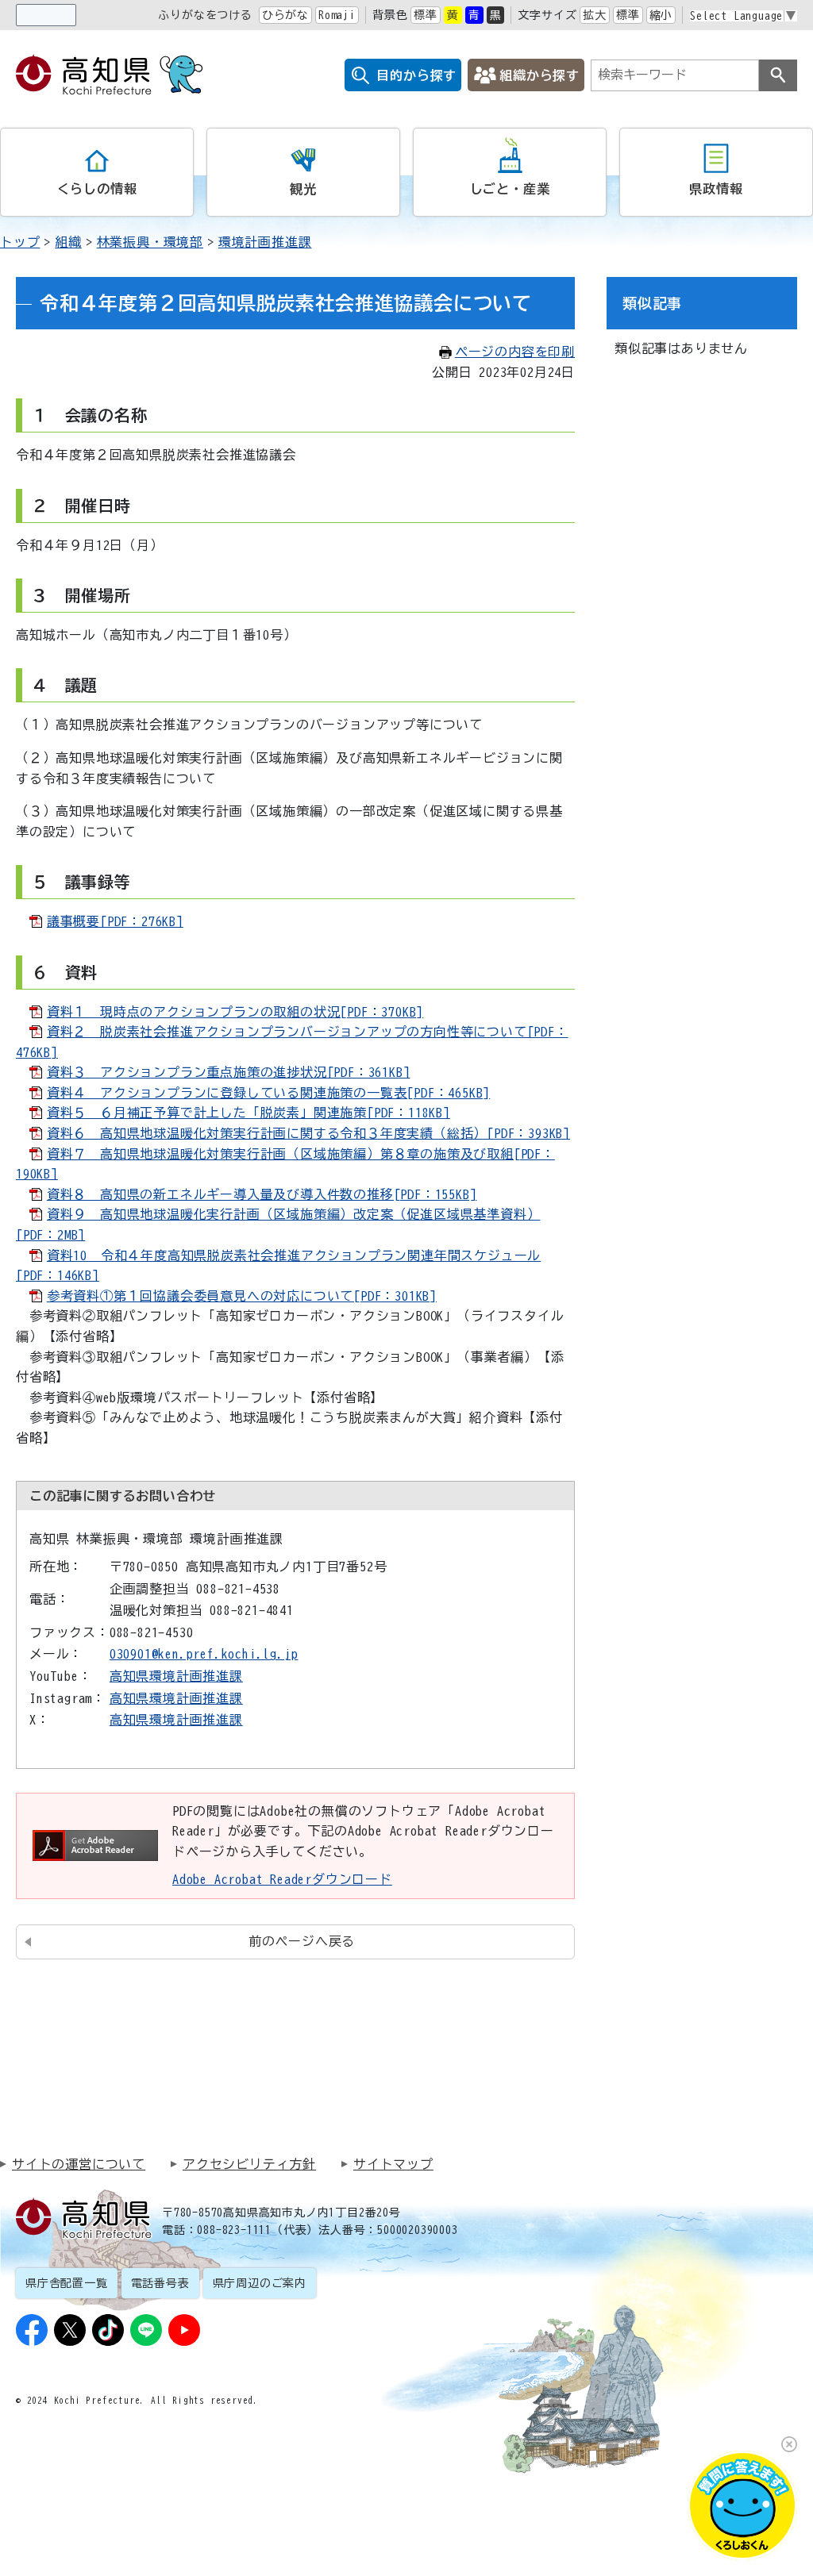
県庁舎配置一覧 (67, 2283)
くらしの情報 (97, 189)
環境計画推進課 (265, 242)
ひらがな (285, 15)
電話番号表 (160, 2283)
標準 (426, 15)
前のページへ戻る (302, 1941)
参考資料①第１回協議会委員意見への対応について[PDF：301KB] (242, 1296)
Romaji (337, 15)
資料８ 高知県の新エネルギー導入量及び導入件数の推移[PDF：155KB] (262, 1194)
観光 (303, 189)
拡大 (595, 15)
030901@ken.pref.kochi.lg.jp (204, 1654)
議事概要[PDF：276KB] (115, 921)
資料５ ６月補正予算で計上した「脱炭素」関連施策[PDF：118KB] (249, 1113)
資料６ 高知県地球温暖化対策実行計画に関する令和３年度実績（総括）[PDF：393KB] (308, 1133)
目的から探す (416, 75)
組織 (68, 242)
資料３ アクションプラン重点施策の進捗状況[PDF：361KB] (229, 1072)
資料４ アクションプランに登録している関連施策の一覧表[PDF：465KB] (268, 1093)
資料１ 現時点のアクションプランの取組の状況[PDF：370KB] (235, 1012)
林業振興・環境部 (150, 242)
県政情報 (716, 189)
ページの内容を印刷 (515, 352)
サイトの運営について (79, 2164)
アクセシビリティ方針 (249, 2164)
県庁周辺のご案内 (260, 2283)
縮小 (661, 15)
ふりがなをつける (205, 15)
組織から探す (539, 75)
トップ (20, 242)
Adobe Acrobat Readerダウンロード (282, 1879)
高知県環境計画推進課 (176, 1676)
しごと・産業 (510, 189)
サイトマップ (393, 2164)
